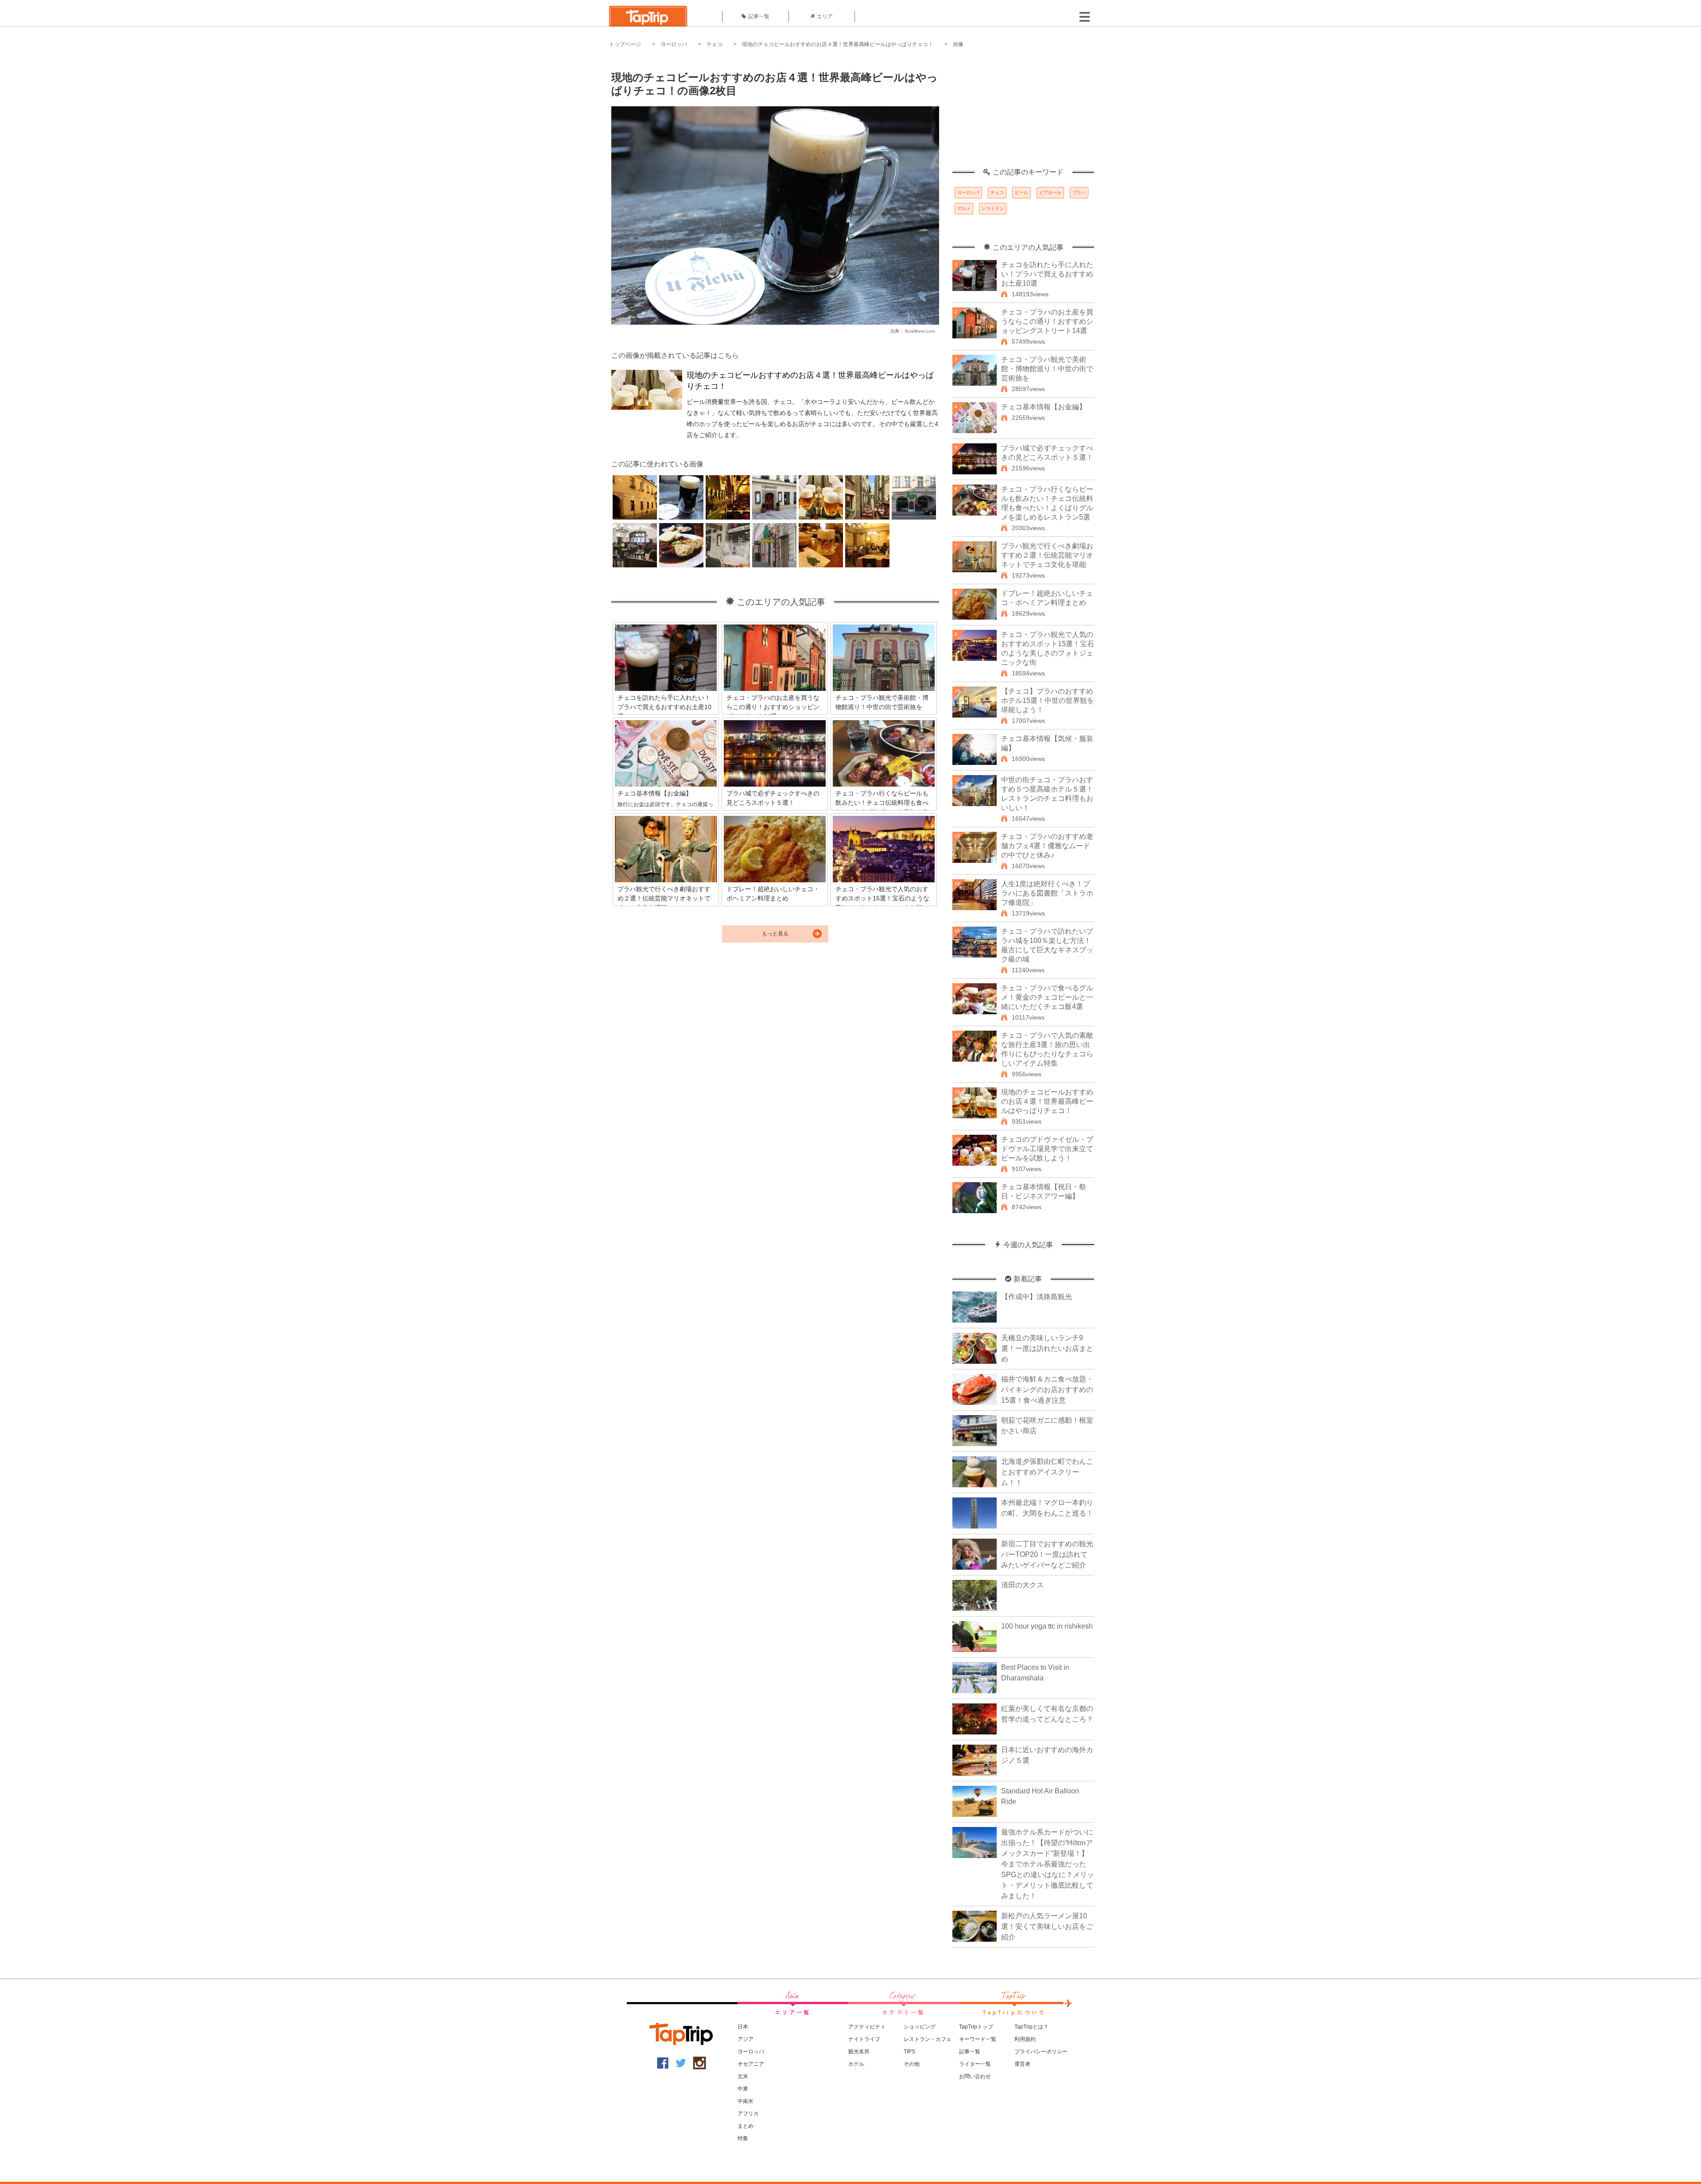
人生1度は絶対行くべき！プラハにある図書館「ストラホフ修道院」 (1047, 893)
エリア (825, 16)
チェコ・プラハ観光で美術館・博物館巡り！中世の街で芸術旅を (1047, 369)
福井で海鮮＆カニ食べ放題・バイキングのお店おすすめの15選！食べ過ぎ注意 (1047, 1390)
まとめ (746, 2126)
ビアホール (1050, 192)
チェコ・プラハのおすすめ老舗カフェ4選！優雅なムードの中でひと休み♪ (1047, 846)
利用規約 (1025, 2039)
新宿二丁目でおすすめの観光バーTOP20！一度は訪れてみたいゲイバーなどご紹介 (1047, 1554)
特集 (743, 2138)
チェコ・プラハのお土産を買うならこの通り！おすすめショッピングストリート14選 (1047, 321)
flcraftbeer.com (920, 331)
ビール (1021, 192)
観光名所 (859, 2052)
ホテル (856, 2064)
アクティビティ (867, 2027)
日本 (743, 2027)
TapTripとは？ (1031, 2027)
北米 (743, 2076)
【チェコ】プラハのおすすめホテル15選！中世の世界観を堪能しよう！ (1048, 700)
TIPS (909, 2052)
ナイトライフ (864, 2039)
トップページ (625, 44)
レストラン (993, 208)
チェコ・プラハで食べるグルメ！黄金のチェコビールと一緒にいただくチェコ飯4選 (1047, 997)
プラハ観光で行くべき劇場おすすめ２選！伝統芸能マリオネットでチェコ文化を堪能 (1047, 555)
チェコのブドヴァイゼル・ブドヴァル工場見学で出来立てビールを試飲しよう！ (1047, 1149)
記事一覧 (759, 16)
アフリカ (748, 2114)
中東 (743, 2089)
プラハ (1079, 192)
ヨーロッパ (674, 44)
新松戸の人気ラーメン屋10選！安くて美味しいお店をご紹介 (1047, 1926)
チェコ (715, 44)
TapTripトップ (976, 2027)
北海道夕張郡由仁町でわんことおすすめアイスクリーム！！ (1047, 1472)
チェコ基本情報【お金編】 (1044, 407)
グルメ (964, 208)
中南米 (746, 2101)
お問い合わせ (975, 2076)
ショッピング (920, 2027)
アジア (746, 2039)
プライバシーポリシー (1041, 2052)
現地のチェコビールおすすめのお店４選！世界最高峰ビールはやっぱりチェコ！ (838, 44)
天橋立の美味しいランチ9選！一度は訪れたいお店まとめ (1047, 1348)
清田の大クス (1022, 1585)
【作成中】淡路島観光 (1037, 1297)
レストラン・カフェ (928, 2039)
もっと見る (775, 934)
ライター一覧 (975, 2064)
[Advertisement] (1023, 113)
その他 (912, 2064)
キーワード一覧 (978, 2039)
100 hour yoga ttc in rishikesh (1047, 1626)
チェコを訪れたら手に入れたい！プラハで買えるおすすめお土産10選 (1047, 274)
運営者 (1022, 2064)
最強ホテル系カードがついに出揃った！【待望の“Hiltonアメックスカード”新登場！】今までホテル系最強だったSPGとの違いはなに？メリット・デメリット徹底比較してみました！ (1048, 1864)
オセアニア (751, 2064)
